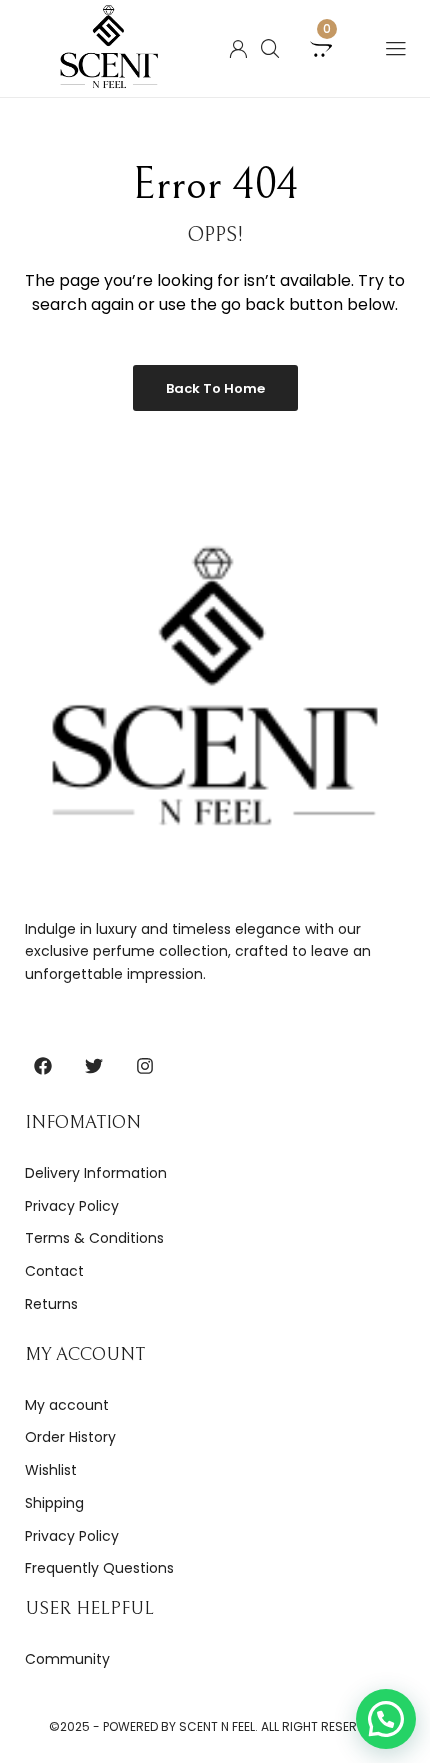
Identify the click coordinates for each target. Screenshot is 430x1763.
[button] (386, 1719)
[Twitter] (94, 1066)
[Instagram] (145, 1066)
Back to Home (215, 388)
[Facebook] (43, 1066)
